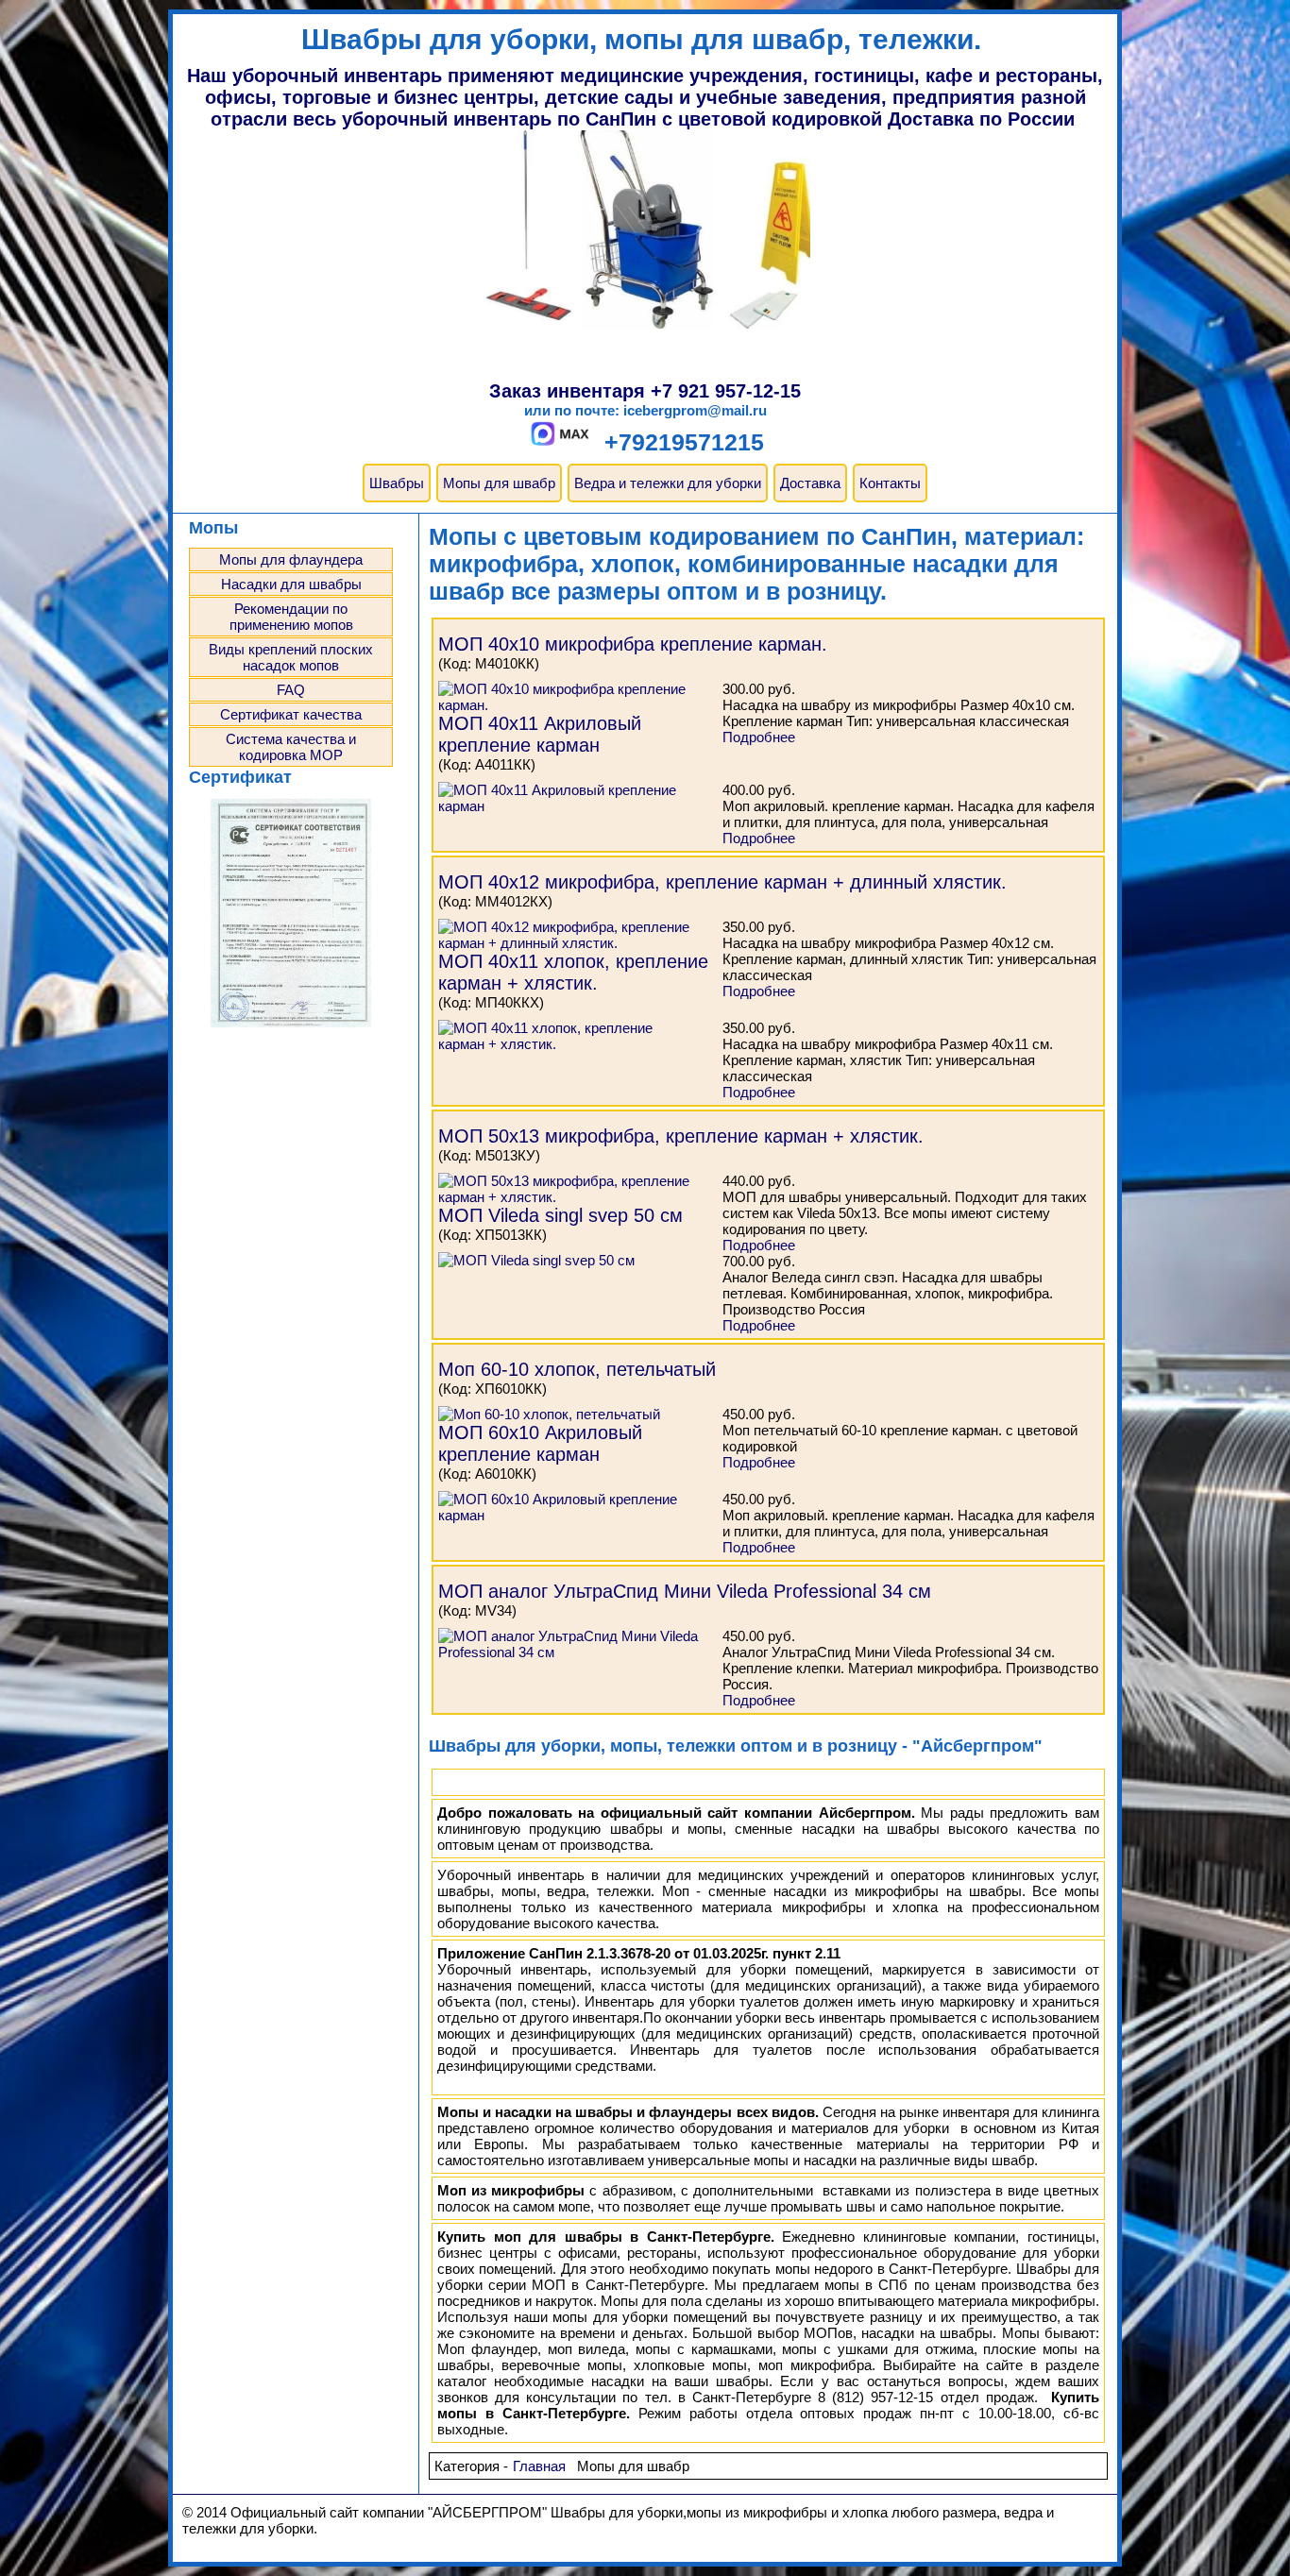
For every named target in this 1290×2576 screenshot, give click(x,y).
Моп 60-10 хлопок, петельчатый (577, 1369)
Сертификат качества (291, 714)
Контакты (890, 483)
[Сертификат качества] (291, 1025)
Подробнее (759, 737)
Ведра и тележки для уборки (668, 483)
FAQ (291, 690)
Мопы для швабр (499, 483)
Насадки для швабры (291, 584)
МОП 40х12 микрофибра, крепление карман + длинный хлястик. (722, 882)
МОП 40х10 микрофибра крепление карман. (633, 644)
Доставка (810, 483)
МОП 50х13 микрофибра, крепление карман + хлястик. (681, 1136)
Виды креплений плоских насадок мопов (291, 657)
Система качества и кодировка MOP (291, 747)
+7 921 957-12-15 (726, 391)
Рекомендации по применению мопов (291, 617)
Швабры (397, 483)
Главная (539, 2466)
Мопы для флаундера (291, 559)
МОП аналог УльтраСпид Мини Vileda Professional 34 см (685, 1591)
